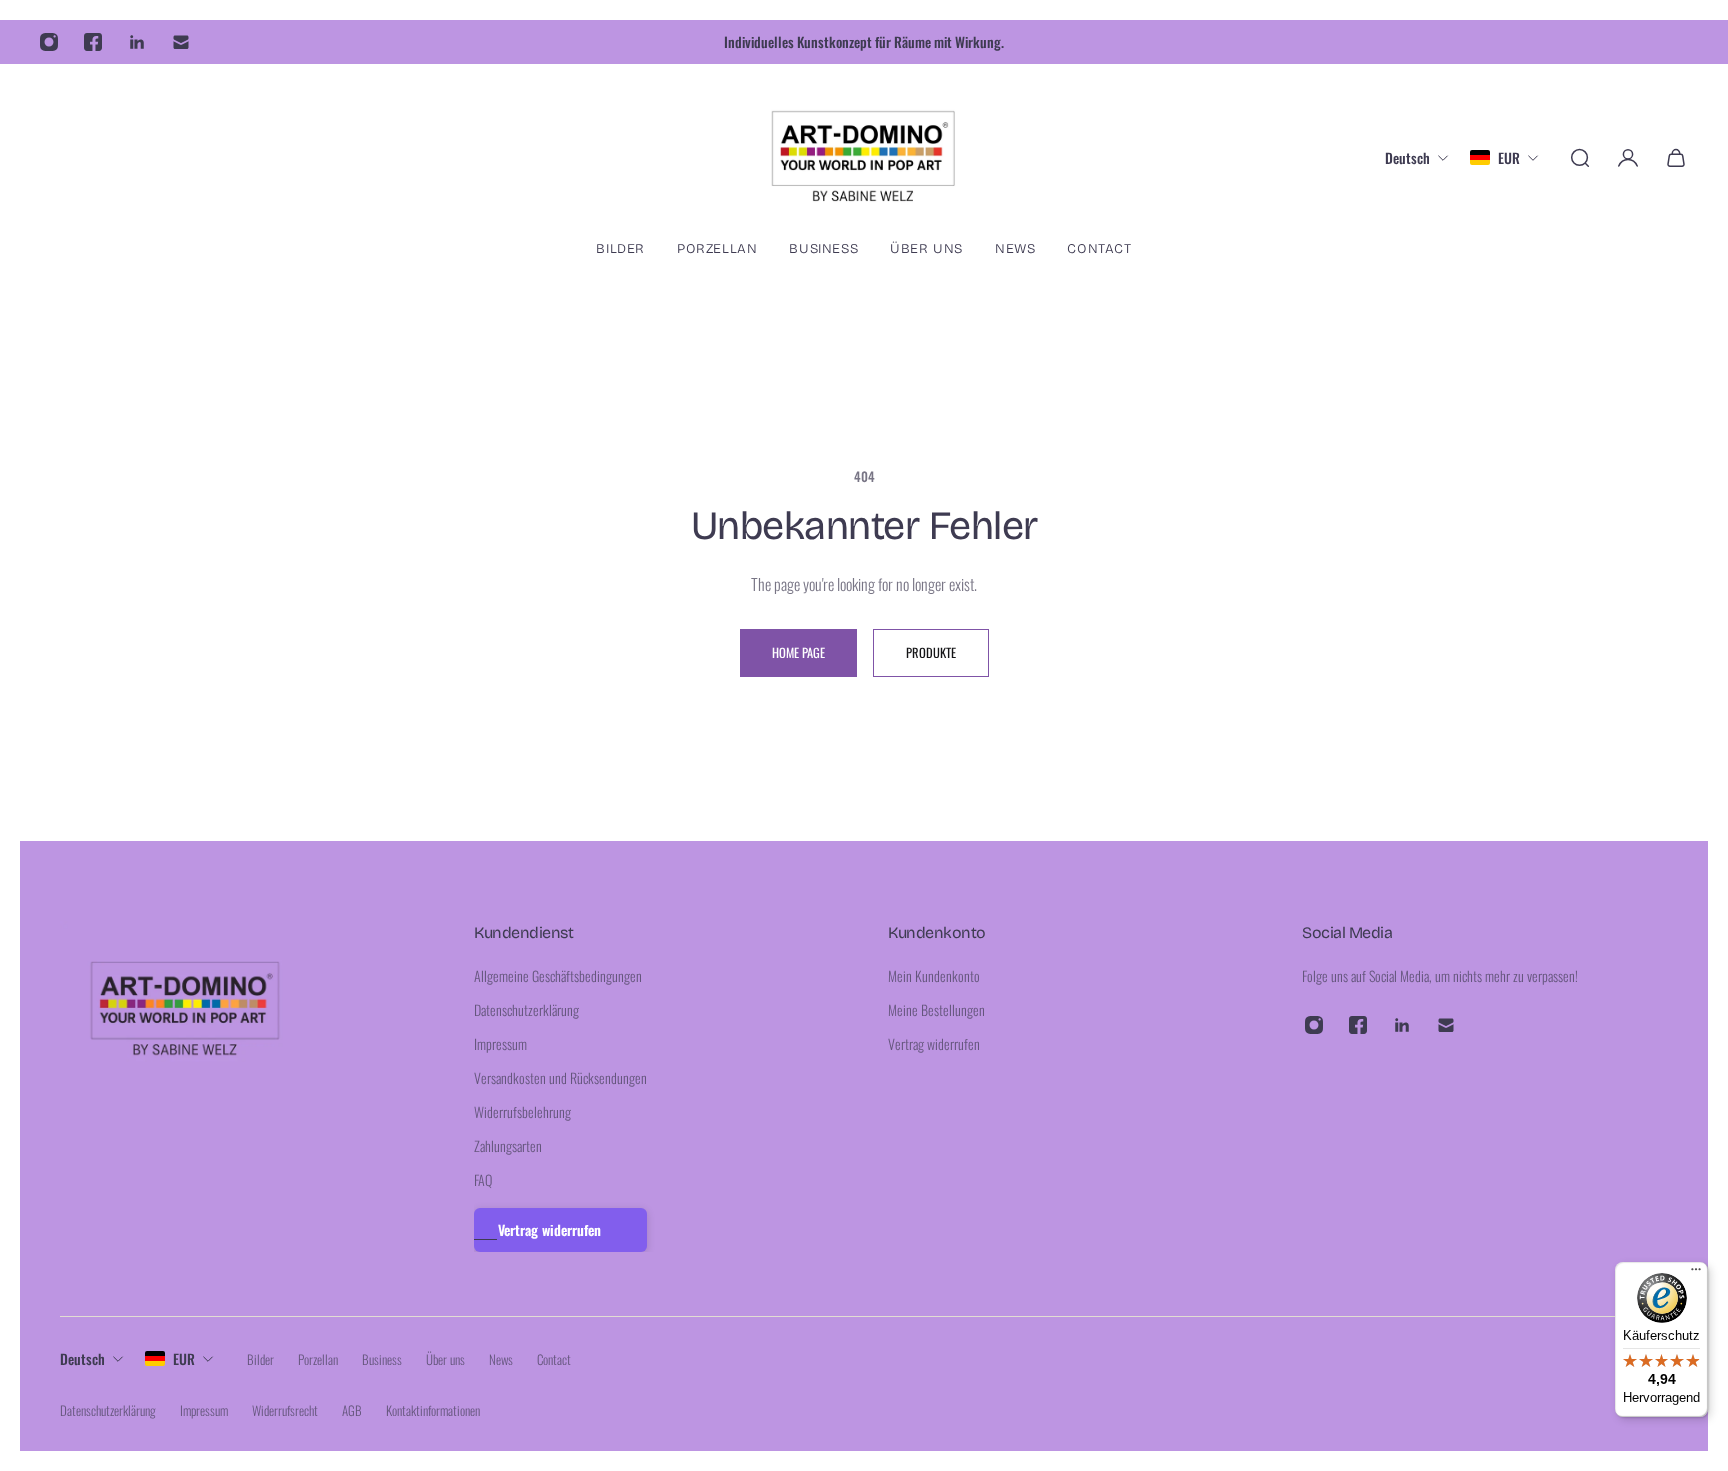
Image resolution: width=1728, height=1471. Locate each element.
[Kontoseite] (1628, 158)
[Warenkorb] (1676, 158)
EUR (184, 1358)
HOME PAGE (798, 652)
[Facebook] (93, 42)
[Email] (181, 42)
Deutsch (82, 1358)
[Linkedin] (137, 42)
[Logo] (864, 157)
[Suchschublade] (1580, 158)
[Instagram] (49, 42)
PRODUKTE (931, 652)
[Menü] (1696, 1274)
